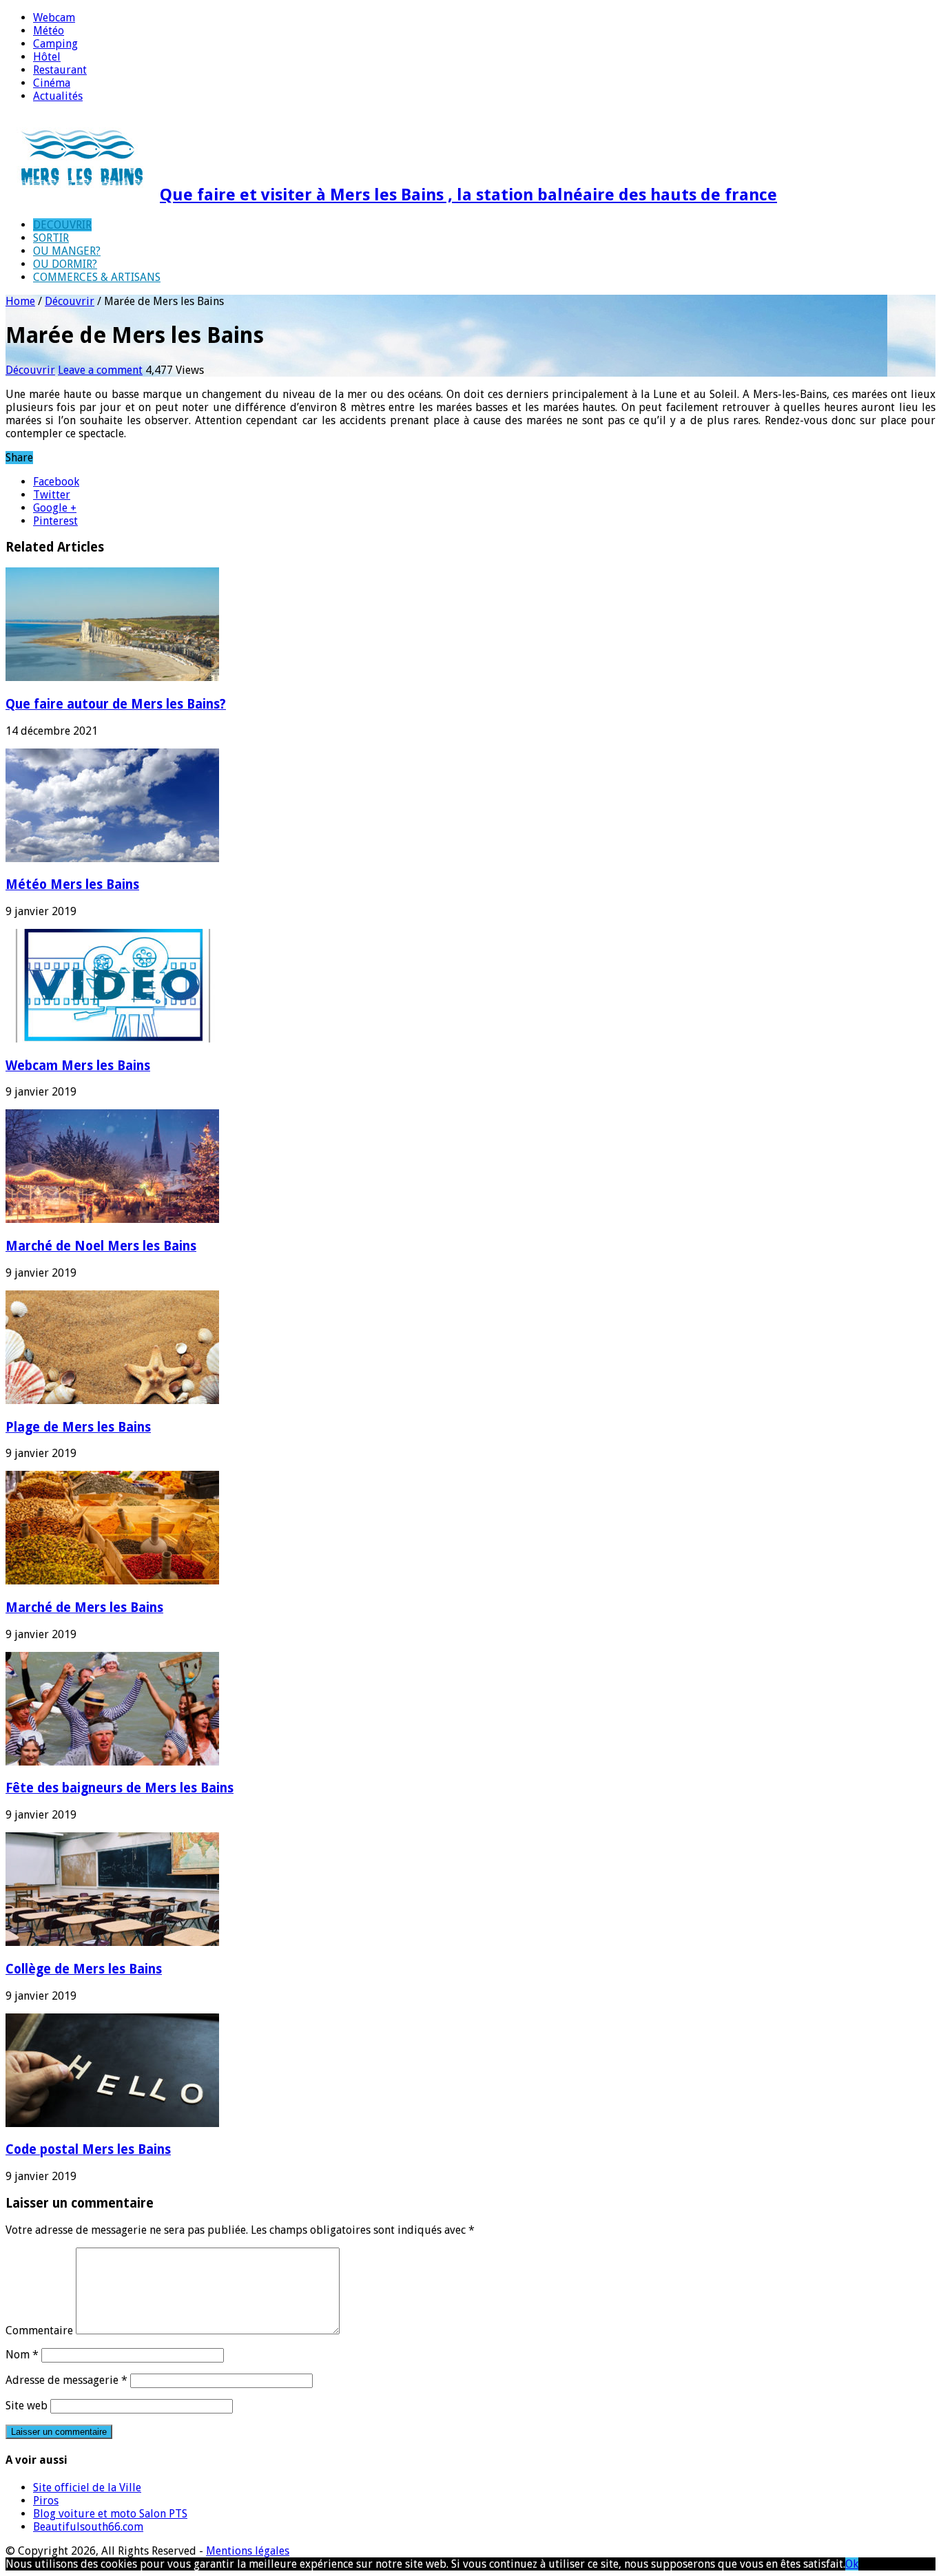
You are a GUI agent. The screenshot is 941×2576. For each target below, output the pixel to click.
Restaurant (60, 70)
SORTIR (51, 238)
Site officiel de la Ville (87, 2488)
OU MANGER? (67, 251)
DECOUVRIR (62, 225)
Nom (22, 2355)
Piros (46, 2501)
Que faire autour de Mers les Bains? (116, 704)
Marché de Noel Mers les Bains (101, 1246)
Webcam (54, 18)
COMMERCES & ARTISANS (97, 277)
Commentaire (39, 2331)
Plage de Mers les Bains (78, 1427)
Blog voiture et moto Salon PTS (110, 2514)
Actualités (58, 96)
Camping (55, 44)
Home (20, 301)
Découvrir (70, 301)
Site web (27, 2406)
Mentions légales (248, 2551)
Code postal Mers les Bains (88, 2149)
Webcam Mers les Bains (78, 1066)
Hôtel (47, 57)
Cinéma (52, 83)
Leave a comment (100, 370)
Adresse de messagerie (66, 2380)
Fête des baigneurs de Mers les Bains (120, 1788)
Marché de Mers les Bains (84, 1608)
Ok (852, 2564)
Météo (49, 31)
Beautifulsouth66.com (88, 2527)
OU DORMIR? (65, 264)
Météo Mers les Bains (72, 884)
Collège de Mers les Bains (84, 1969)
